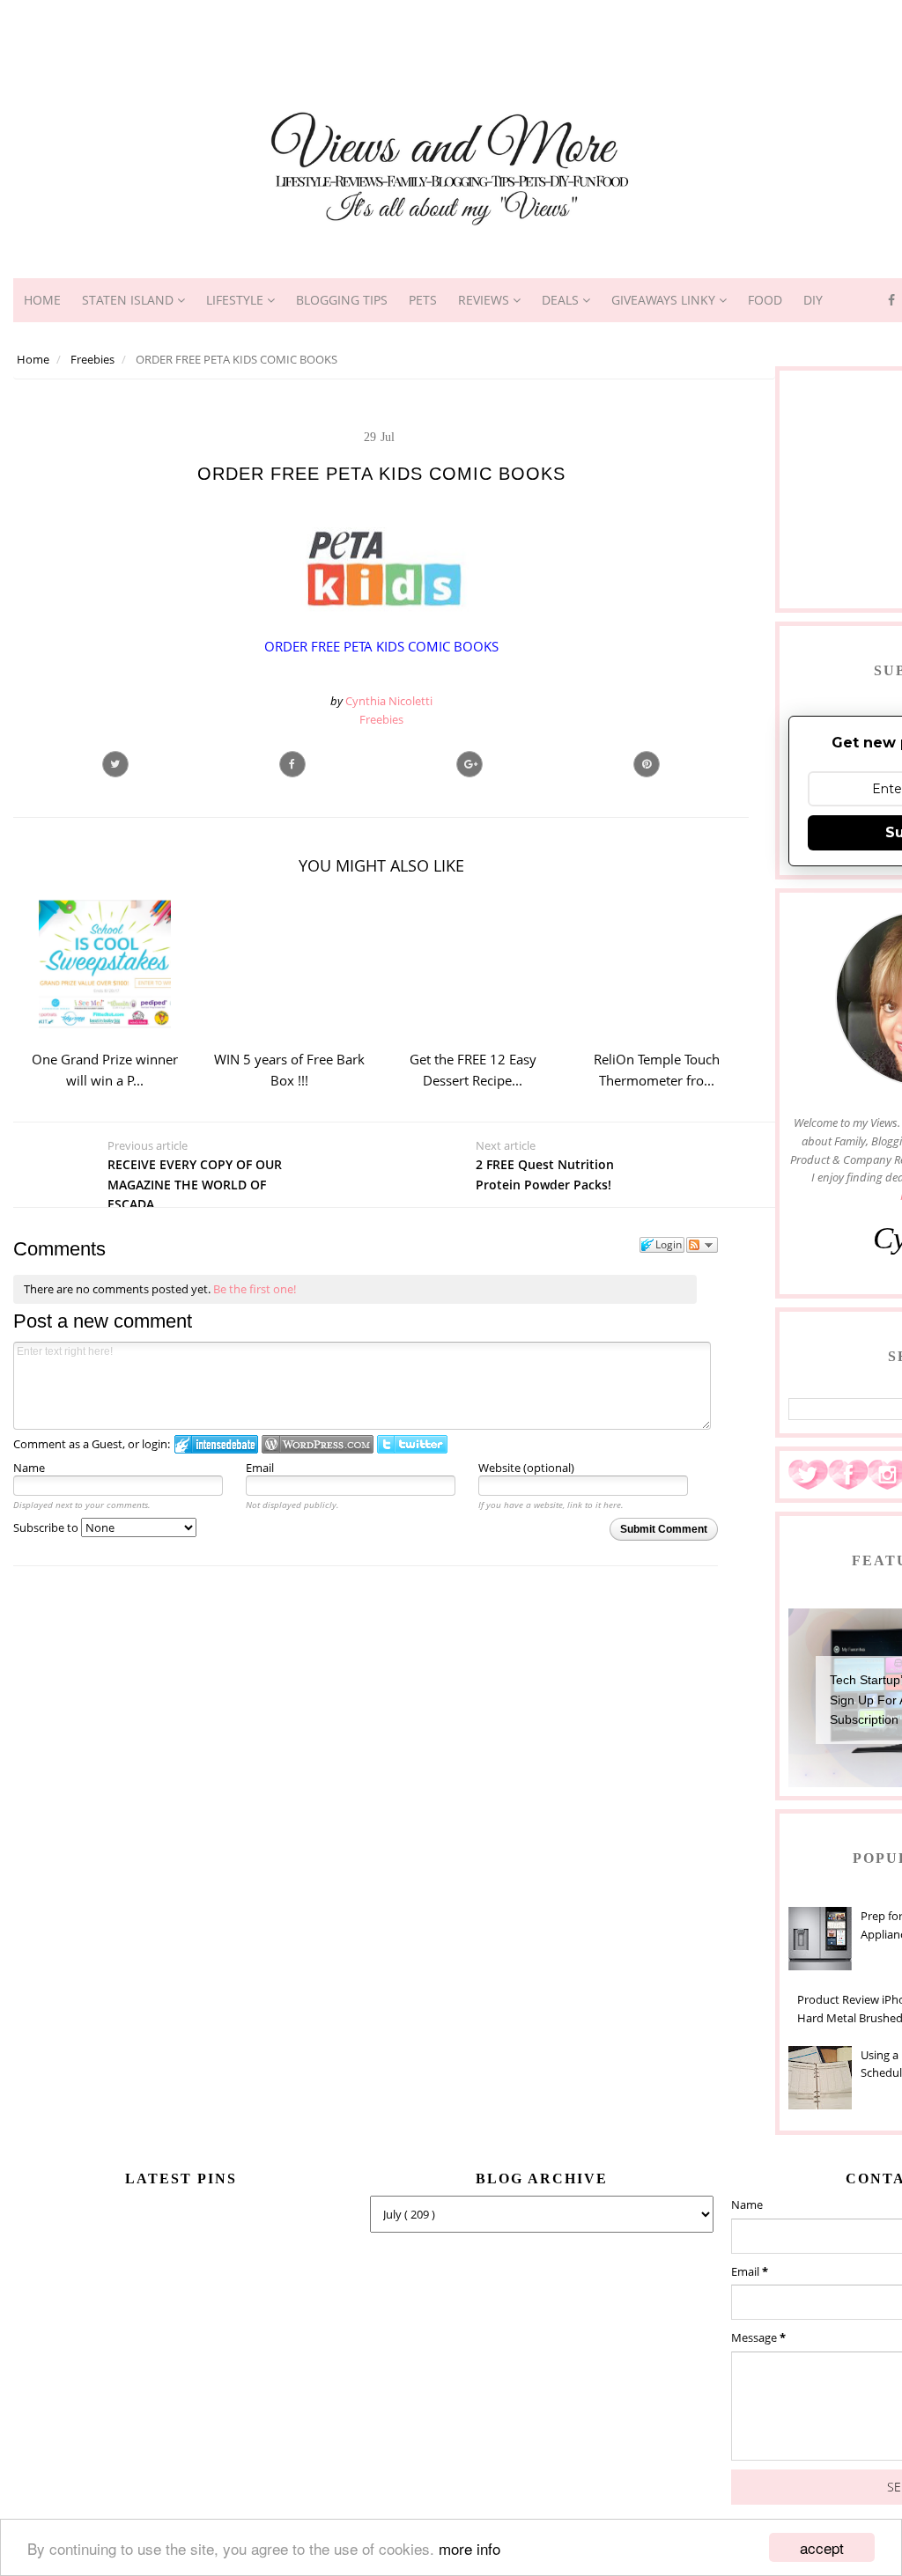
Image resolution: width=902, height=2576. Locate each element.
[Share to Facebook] (292, 764)
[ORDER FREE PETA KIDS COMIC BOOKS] (469, 764)
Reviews (485, 300)
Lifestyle (237, 300)
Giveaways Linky (665, 300)
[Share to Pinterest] (647, 764)
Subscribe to (47, 1527)
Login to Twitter (412, 1444)
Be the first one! (255, 1289)
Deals (562, 300)
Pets (423, 300)
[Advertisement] (451, 40)
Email (260, 1468)
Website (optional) (526, 1468)
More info (469, 2548)
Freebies (381, 719)
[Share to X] (115, 764)
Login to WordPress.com (318, 1444)
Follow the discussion (702, 1245)
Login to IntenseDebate (216, 1444)
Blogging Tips (342, 300)
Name (29, 1468)
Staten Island (129, 300)
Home (42, 300)
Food (765, 300)
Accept (822, 2547)
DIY (813, 300)
